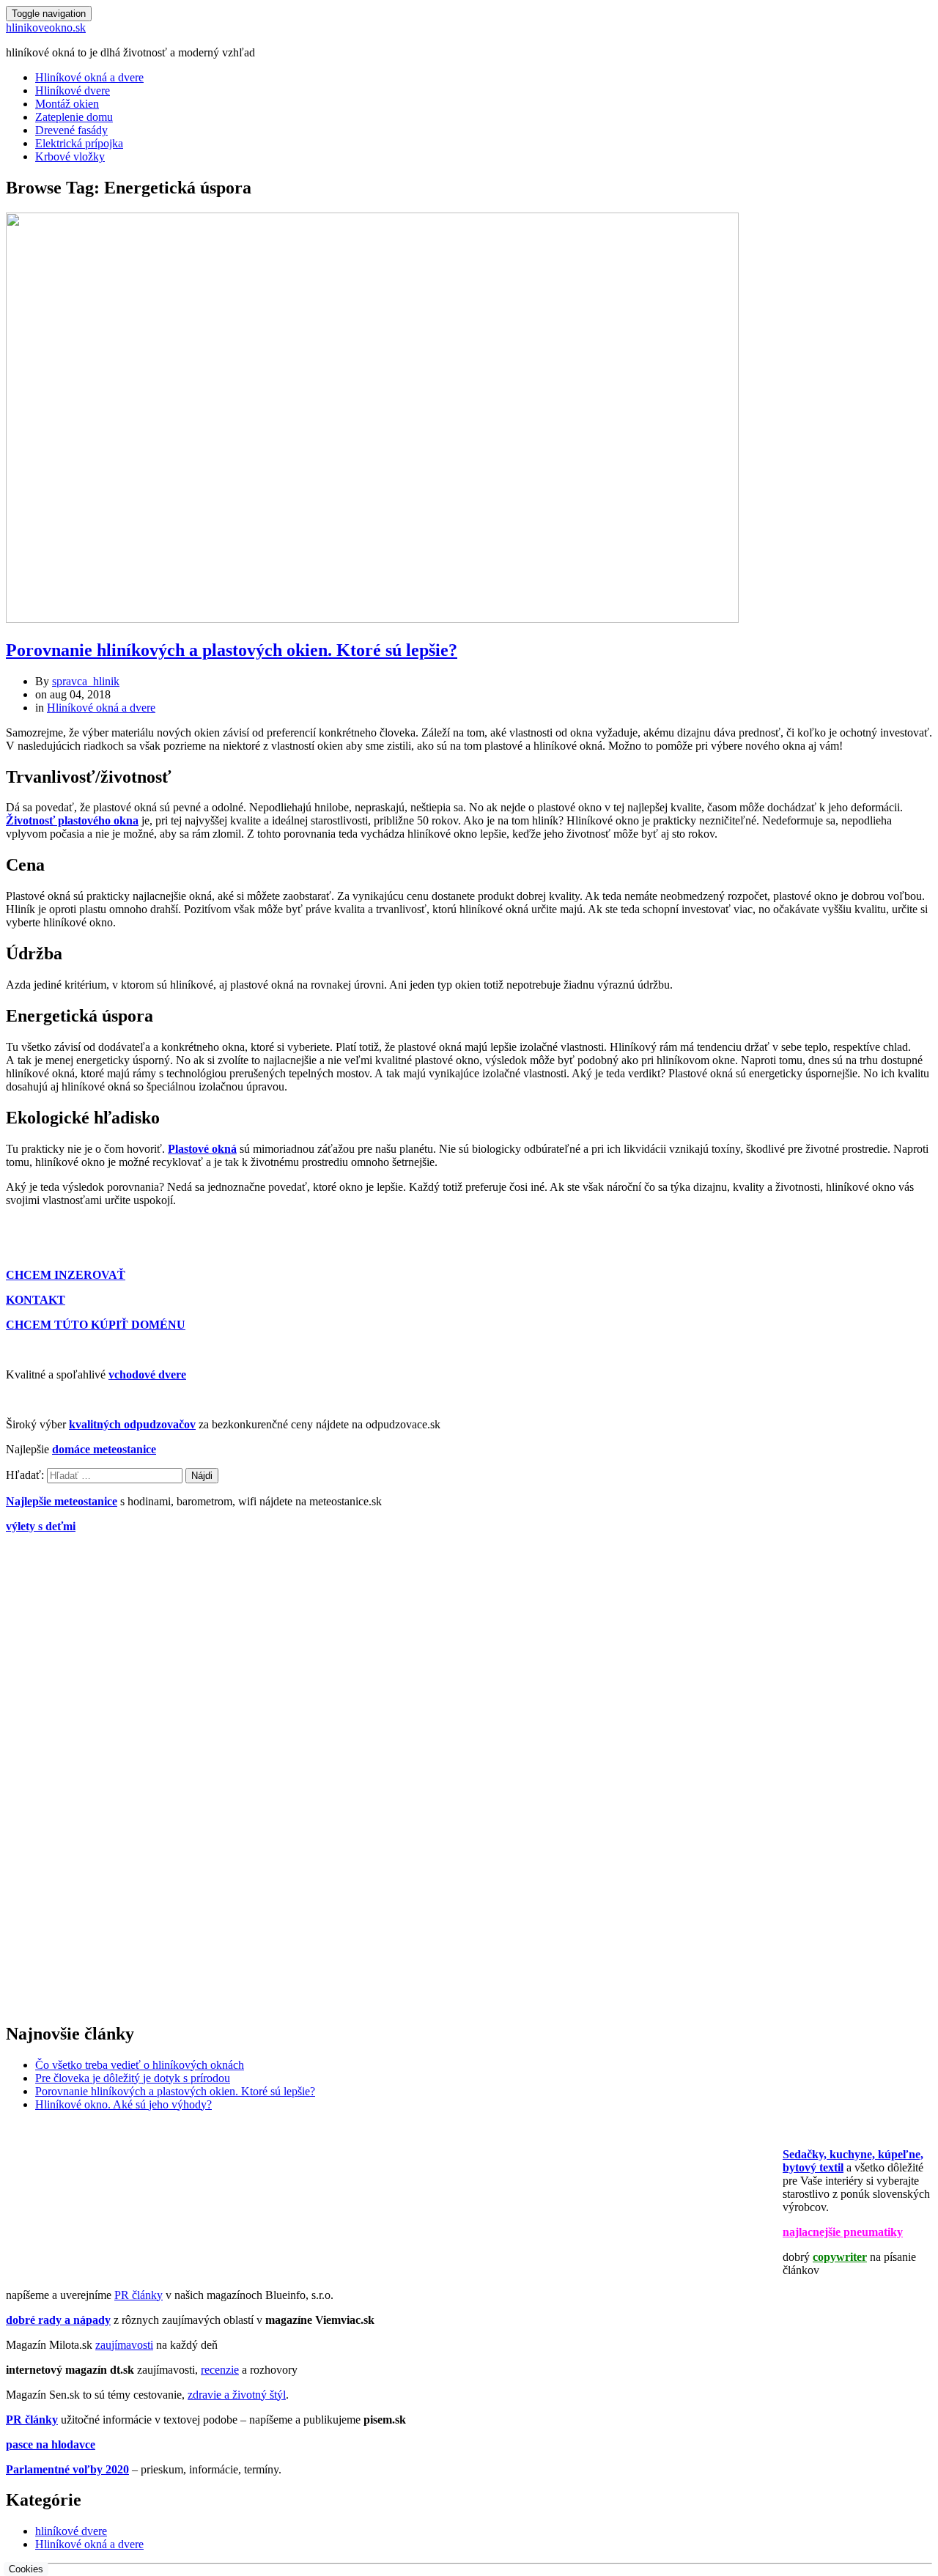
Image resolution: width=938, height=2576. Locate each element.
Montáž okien (67, 104)
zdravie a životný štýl (237, 2395)
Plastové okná (202, 1149)
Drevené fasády (71, 130)
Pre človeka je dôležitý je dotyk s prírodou (133, 2078)
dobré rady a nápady (58, 2320)
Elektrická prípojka (79, 143)
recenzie (220, 2370)
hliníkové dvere (71, 2531)
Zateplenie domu (74, 117)
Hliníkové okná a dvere (89, 77)
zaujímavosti (124, 2345)
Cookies (26, 2569)
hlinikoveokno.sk (46, 27)
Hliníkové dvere (73, 91)
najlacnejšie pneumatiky (843, 2232)
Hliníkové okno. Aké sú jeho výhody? (123, 2104)
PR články (139, 2295)
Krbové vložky (70, 156)
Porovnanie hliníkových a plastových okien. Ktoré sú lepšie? (232, 650)
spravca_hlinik (86, 681)
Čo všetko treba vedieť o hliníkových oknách (140, 2065)
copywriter (840, 2257)
